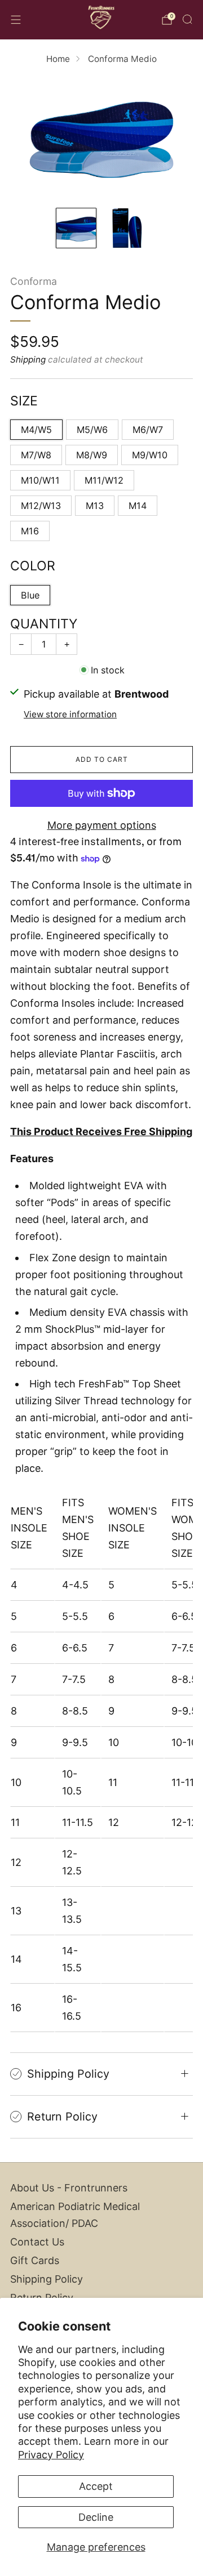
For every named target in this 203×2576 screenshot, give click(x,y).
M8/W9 (92, 455)
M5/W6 (92, 430)
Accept (96, 2486)
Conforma (34, 281)
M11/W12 (104, 480)
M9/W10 (150, 455)
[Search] (187, 19)
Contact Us (37, 2242)
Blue (30, 595)
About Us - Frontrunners (69, 2188)
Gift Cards (35, 2260)
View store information (70, 714)
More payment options (102, 825)
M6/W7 (148, 430)
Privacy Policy (51, 2455)
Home (58, 59)
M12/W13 (41, 506)
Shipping (28, 360)
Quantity (44, 624)
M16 (30, 531)
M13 (95, 506)
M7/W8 (36, 455)
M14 (138, 506)
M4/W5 (36, 430)
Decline (96, 2517)
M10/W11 (40, 480)
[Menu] (16, 20)
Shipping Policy (47, 2279)
